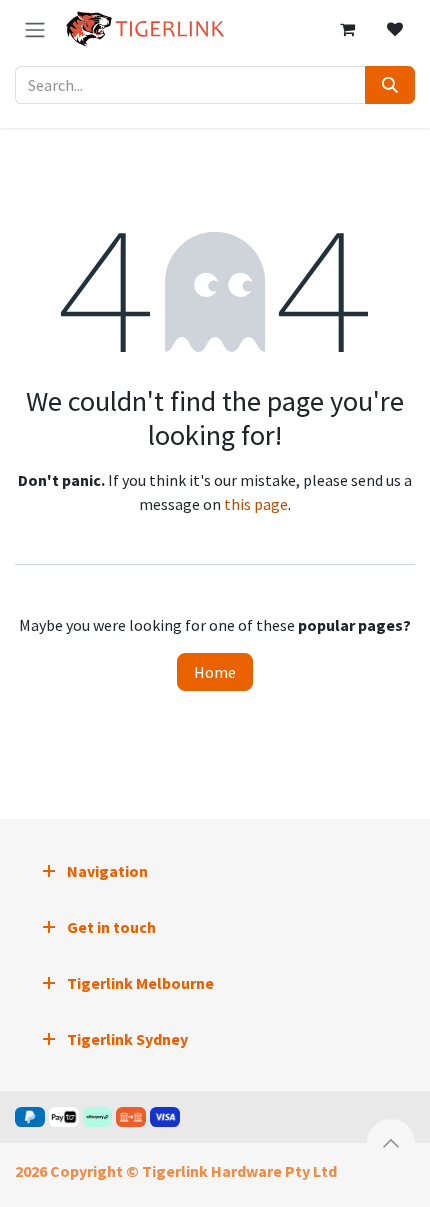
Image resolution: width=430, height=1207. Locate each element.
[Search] (390, 85)
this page (256, 504)
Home (215, 672)
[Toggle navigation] (35, 29)
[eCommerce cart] (347, 29)
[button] (391, 1143)
